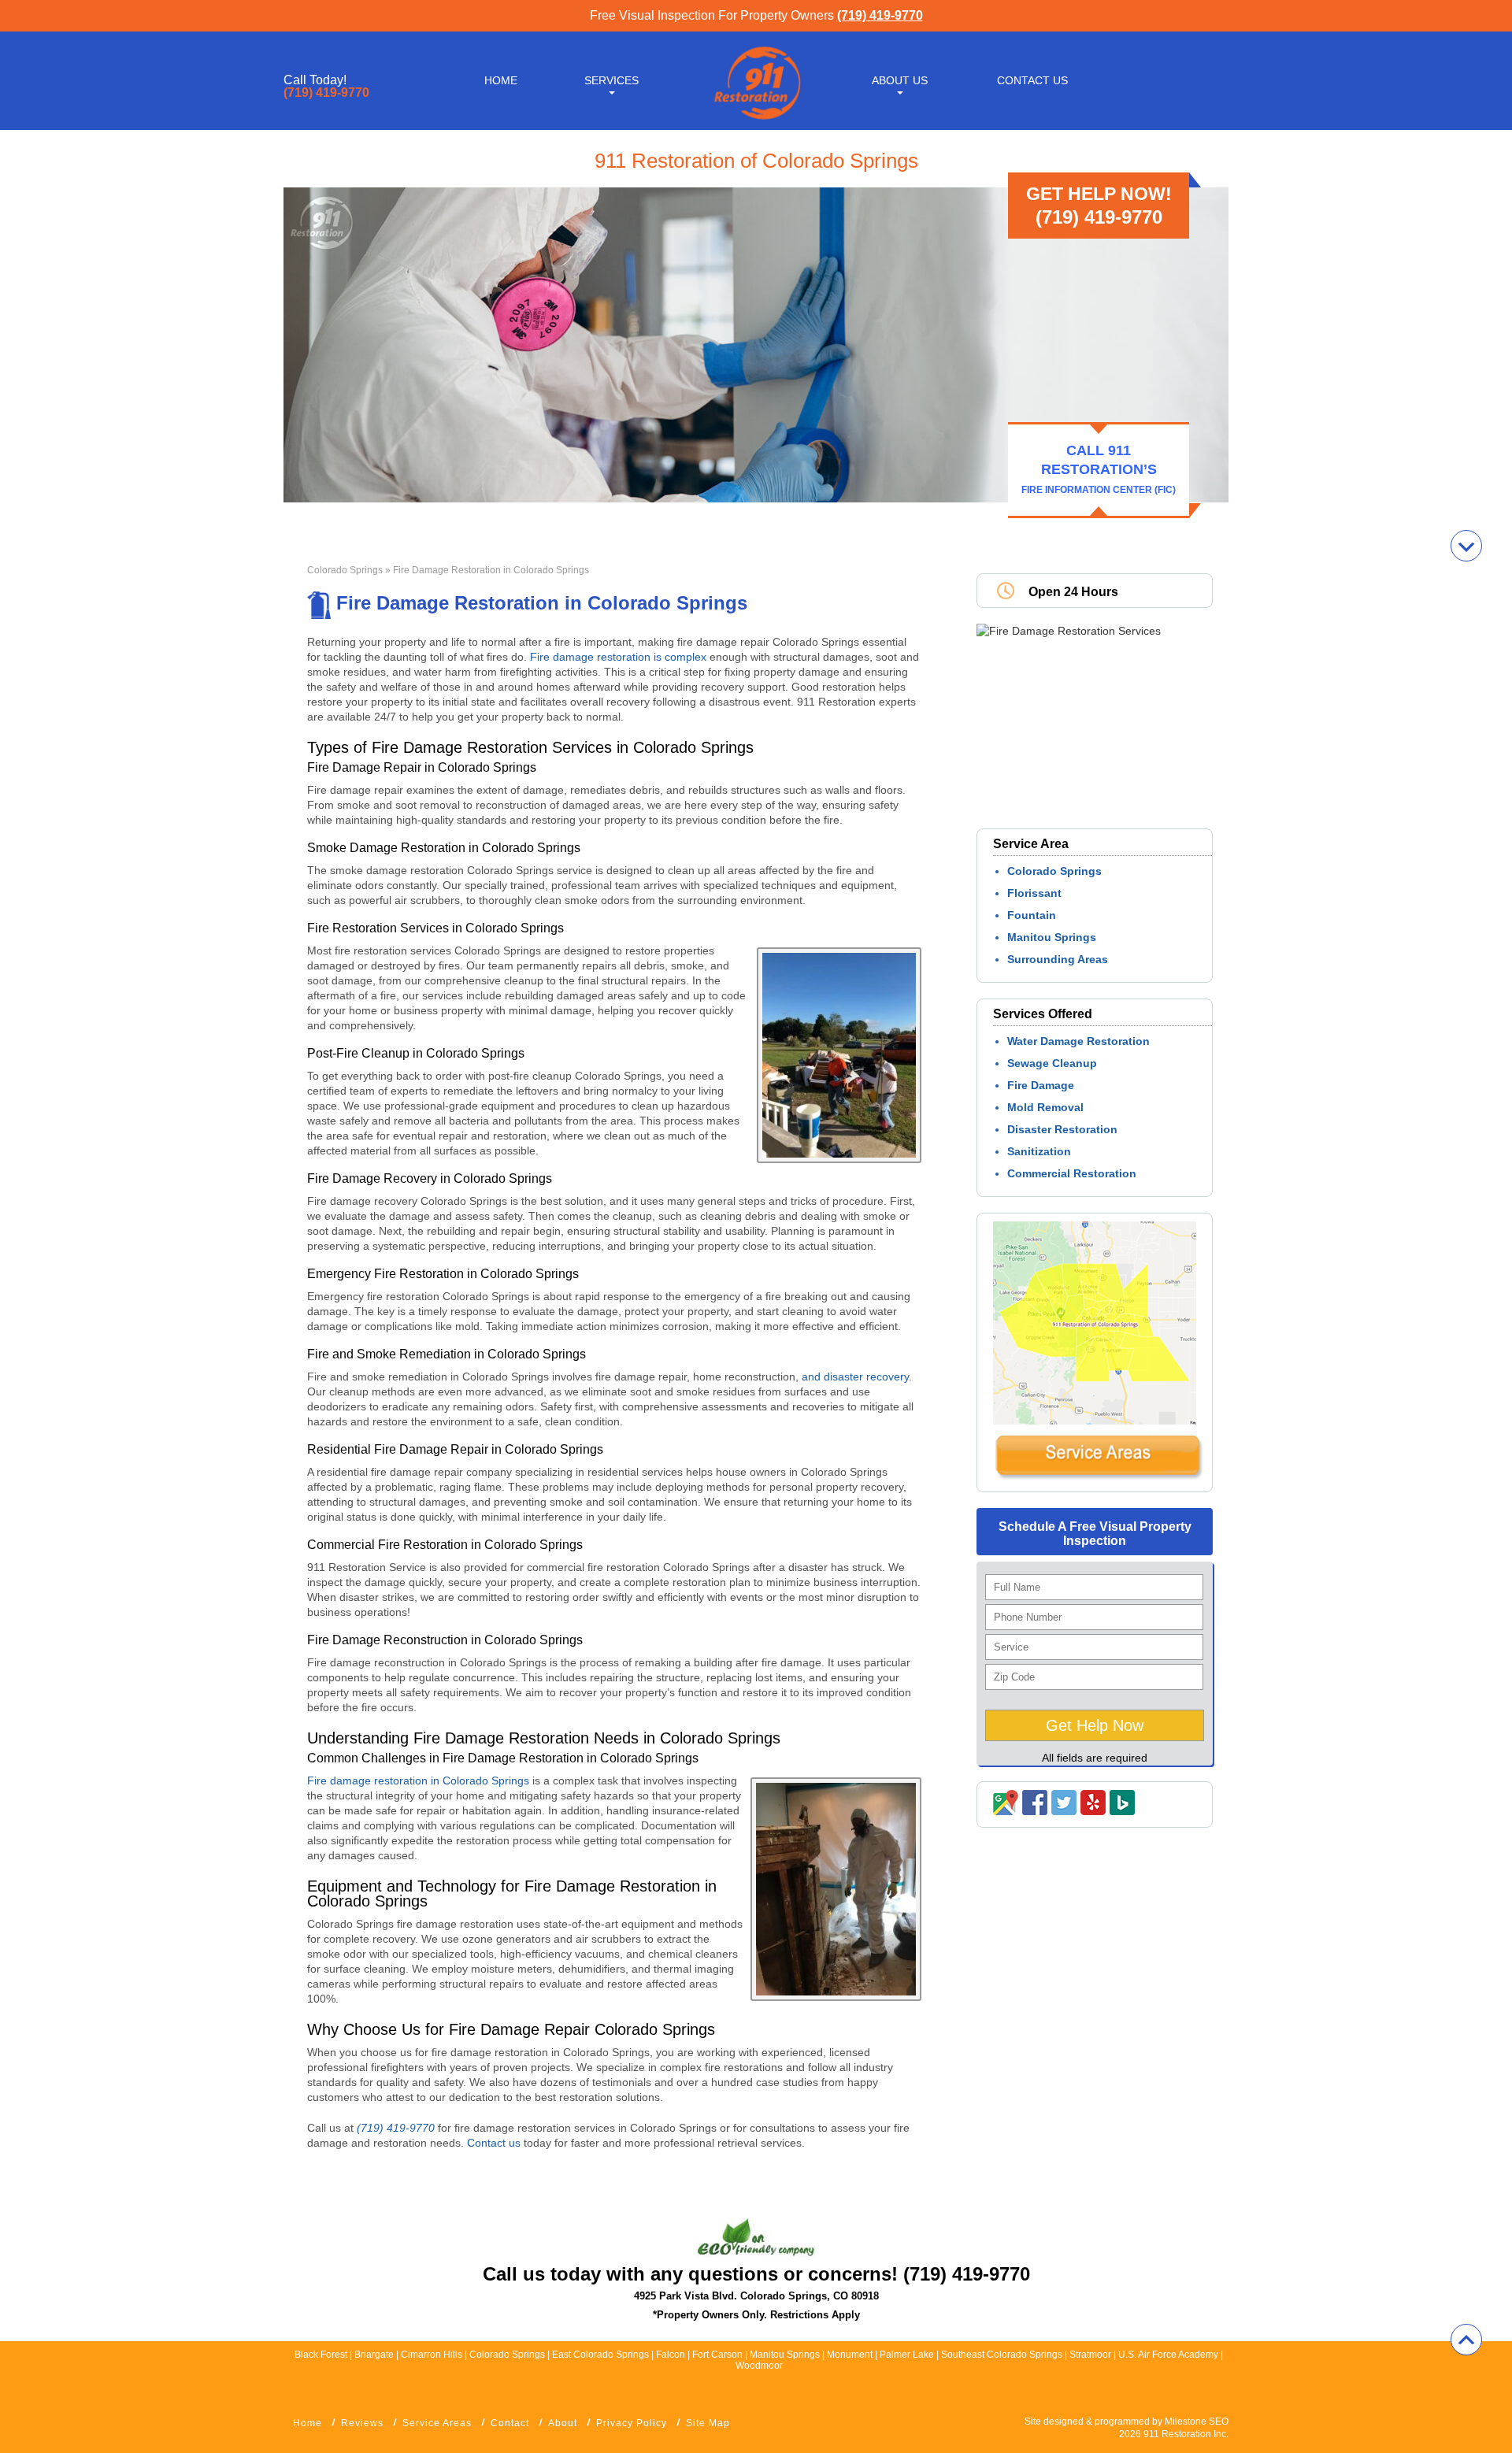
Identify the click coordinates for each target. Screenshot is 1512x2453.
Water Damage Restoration (1078, 1041)
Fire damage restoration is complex (618, 657)
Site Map (708, 2423)
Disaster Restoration (1062, 1129)
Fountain (1032, 915)
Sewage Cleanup (1052, 1063)
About (563, 2423)
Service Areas (437, 2423)
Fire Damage (1041, 1085)
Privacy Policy (632, 2423)
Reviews (362, 2423)
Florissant (1034, 893)
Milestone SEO (1197, 2422)
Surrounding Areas (1058, 959)
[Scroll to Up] (1466, 2340)
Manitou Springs (1052, 937)
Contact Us (1032, 80)
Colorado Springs (345, 570)
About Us (900, 80)
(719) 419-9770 (880, 15)
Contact (510, 2423)
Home (501, 80)
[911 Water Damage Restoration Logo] (756, 120)
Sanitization (1039, 1151)
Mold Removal (1045, 1107)
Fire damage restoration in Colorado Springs (420, 1780)
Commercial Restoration (1072, 1173)
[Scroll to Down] (1466, 546)
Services (611, 80)
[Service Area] (1099, 1477)
